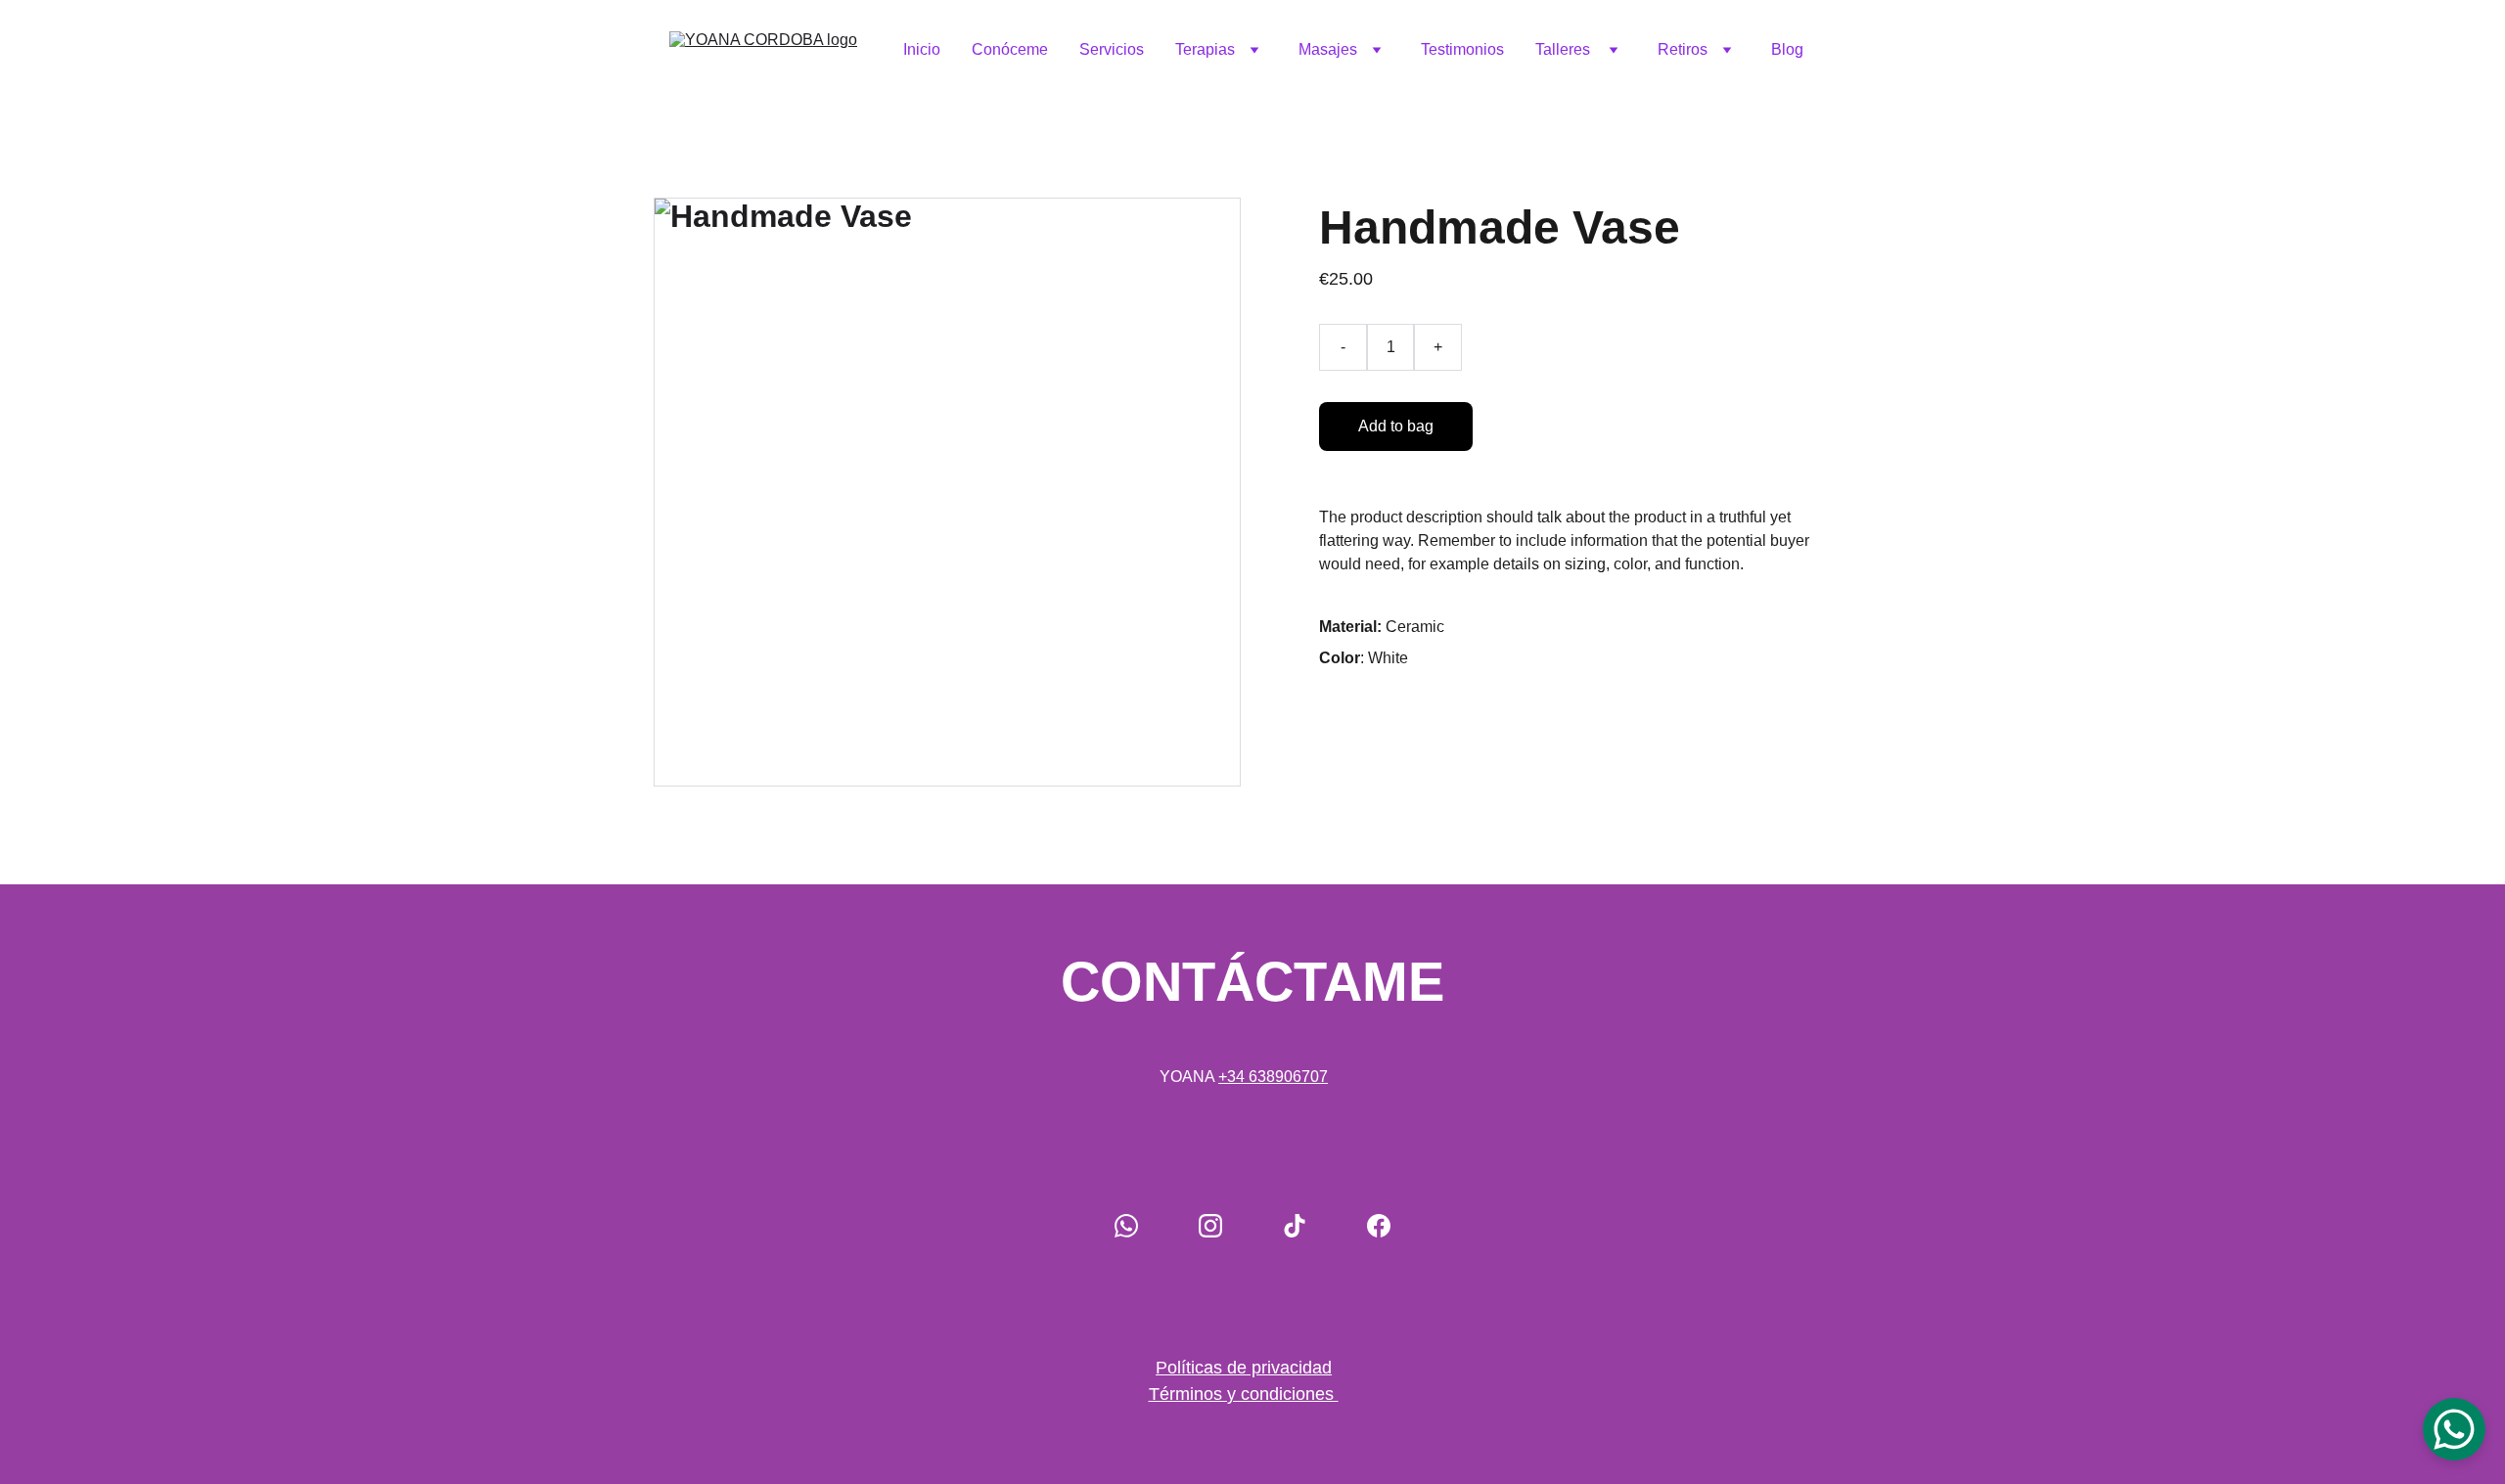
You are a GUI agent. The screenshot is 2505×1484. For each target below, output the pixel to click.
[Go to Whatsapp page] (1126, 1226)
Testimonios (1462, 49)
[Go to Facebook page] (1379, 1226)
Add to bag (1396, 426)
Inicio (922, 49)
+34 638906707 (1273, 1077)
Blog (1787, 49)
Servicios (1112, 49)
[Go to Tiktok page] (1295, 1226)
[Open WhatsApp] (2454, 1429)
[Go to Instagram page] (1210, 1226)
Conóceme (1010, 49)
